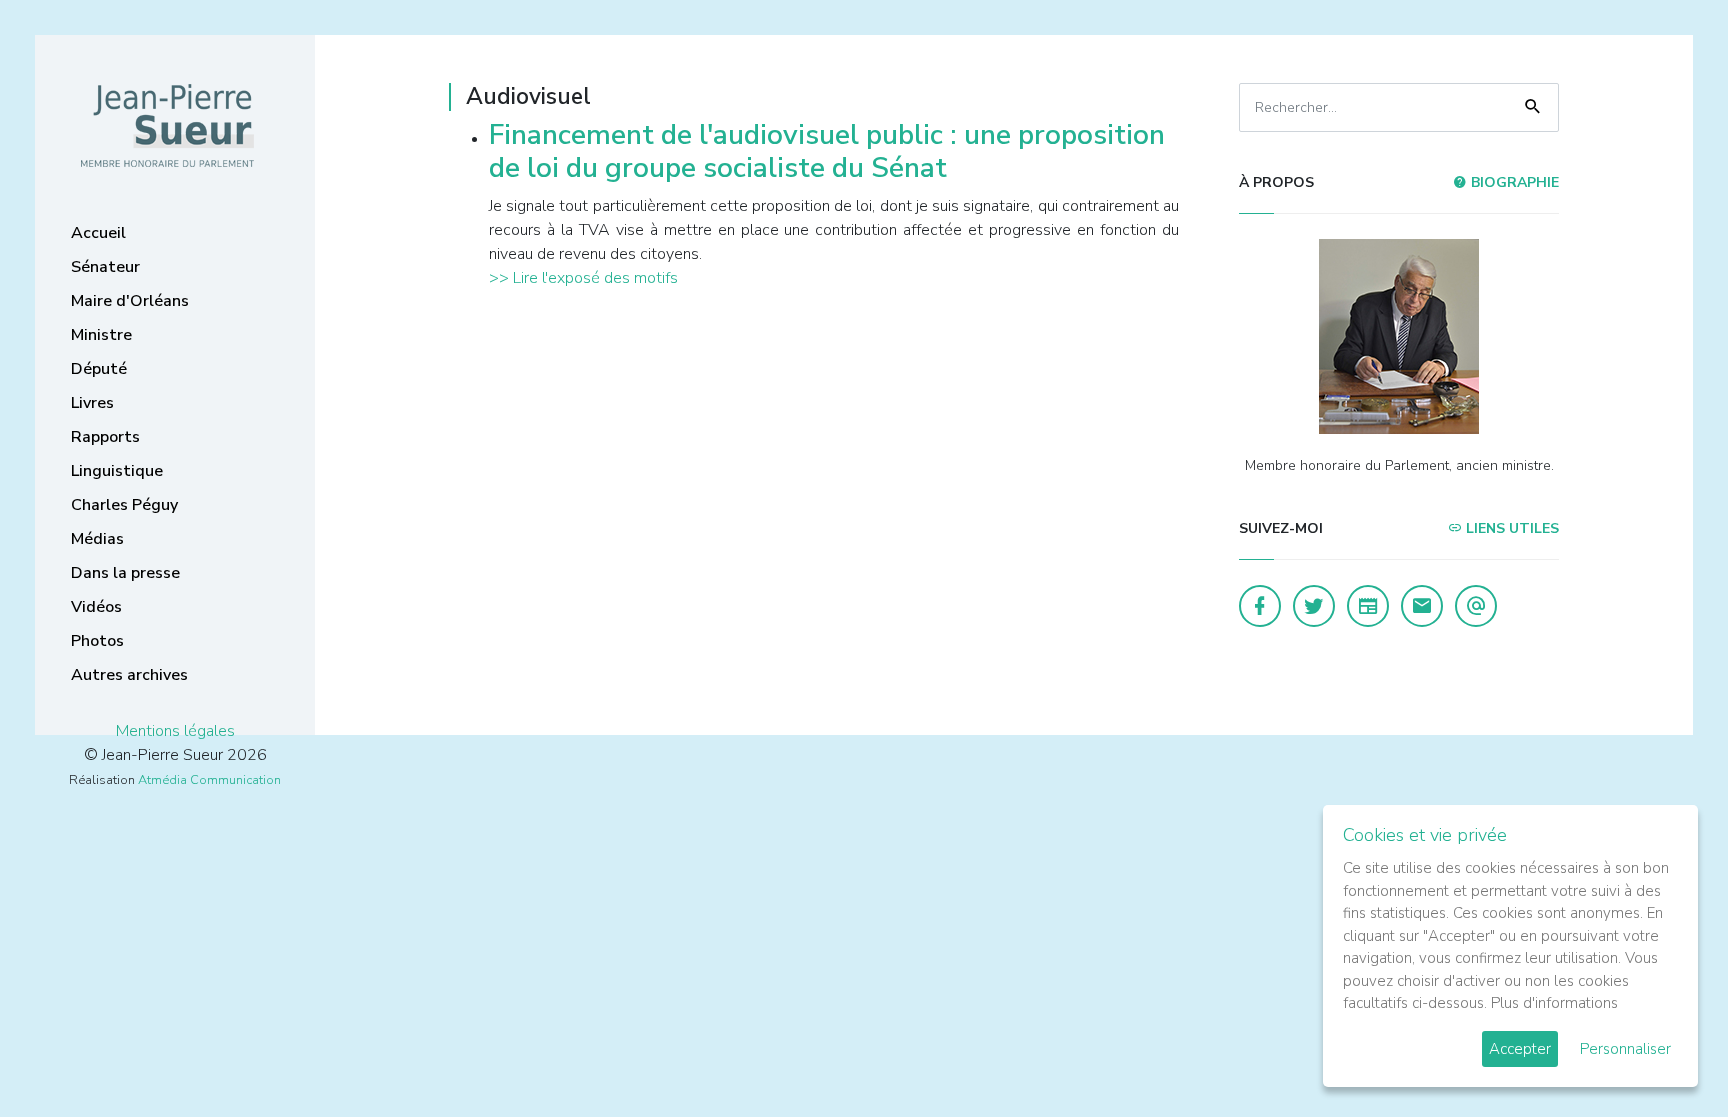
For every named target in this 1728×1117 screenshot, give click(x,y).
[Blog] (1368, 606)
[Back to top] (1666, 1055)
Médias (97, 539)
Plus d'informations (1554, 1003)
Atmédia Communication (209, 780)
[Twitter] (1314, 606)
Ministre (101, 335)
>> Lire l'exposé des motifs (583, 278)
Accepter (1520, 1049)
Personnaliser (1625, 1049)
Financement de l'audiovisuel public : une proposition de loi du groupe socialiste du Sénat (827, 152)
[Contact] (1422, 606)
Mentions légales (175, 731)
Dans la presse (125, 573)
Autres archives (129, 675)
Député (99, 369)
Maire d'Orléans (130, 301)
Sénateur (105, 267)
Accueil (98, 233)
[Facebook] (1260, 606)
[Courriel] (1476, 606)
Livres (92, 403)
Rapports (105, 437)
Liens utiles (1510, 528)
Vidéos (96, 607)
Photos (97, 641)
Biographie (1513, 182)
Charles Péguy (124, 505)
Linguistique (117, 471)
